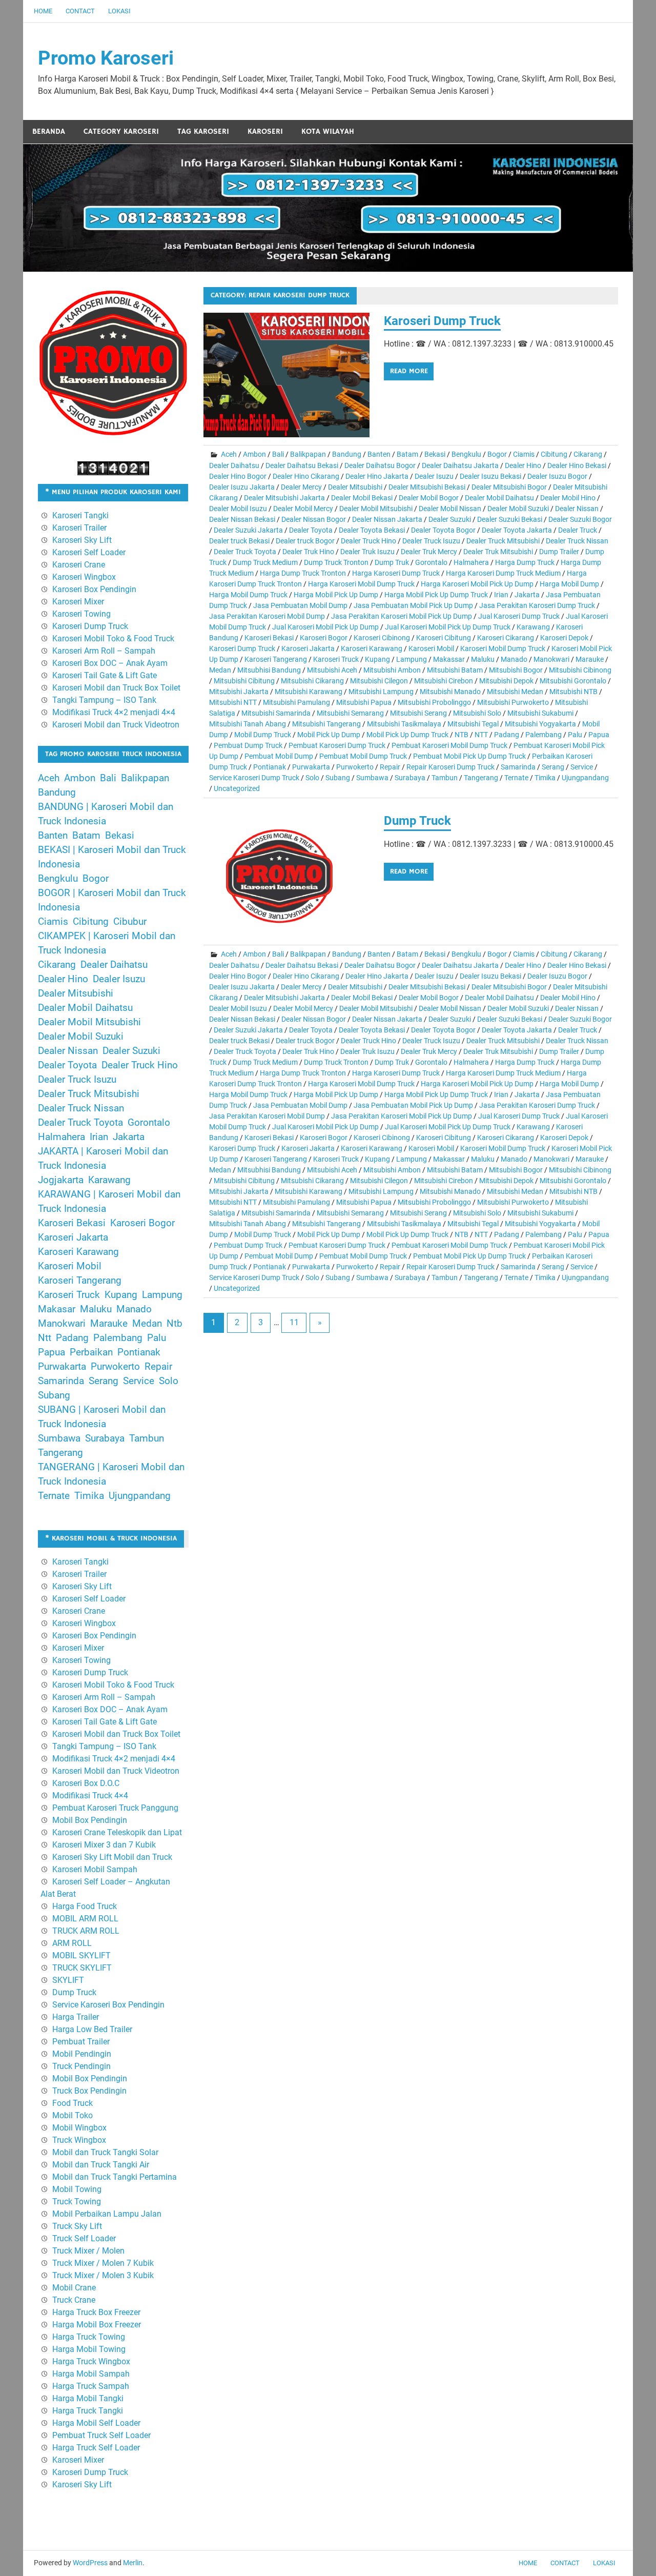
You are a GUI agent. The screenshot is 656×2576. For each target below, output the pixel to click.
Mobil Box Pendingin (90, 1820)
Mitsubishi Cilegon (379, 681)
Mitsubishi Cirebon (444, 681)
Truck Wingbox (79, 2140)
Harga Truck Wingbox (91, 2361)
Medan (220, 670)
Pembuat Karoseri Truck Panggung (115, 1808)
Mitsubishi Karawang (309, 692)
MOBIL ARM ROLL (85, 1919)
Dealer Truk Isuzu (367, 552)
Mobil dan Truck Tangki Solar (105, 2152)
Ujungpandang (585, 778)
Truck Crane (74, 2300)
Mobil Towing (77, 2189)
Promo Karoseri (106, 58)
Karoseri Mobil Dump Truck (503, 648)
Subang (338, 778)
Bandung (347, 454)
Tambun (445, 778)
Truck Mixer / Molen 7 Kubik (103, 2263)
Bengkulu (466, 454)
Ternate (516, 778)
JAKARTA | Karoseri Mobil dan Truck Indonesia (103, 1159)
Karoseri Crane (79, 565)
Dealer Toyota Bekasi (372, 530)
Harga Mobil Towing (89, 2349)
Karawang (533, 627)
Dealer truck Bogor (305, 541)
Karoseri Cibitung (444, 638)
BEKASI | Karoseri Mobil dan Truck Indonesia (112, 857)
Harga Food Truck (85, 1906)
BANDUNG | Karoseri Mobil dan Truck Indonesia (106, 814)
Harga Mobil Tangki (88, 2398)
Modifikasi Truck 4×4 (90, 1796)
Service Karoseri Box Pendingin (108, 2005)
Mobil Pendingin (82, 2054)
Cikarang (588, 454)
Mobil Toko (73, 2115)
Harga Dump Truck (525, 562)
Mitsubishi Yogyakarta (540, 724)
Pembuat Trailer (81, 2042)
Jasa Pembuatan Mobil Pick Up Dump (413, 605)
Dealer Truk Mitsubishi (498, 552)
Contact (80, 11)
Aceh (229, 454)
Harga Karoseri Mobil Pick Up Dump (477, 584)
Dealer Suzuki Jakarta (248, 530)
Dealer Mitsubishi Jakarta (284, 498)
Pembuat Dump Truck (248, 745)
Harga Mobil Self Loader (96, 2423)
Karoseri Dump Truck (442, 321)
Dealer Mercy (301, 487)
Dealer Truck (578, 530)
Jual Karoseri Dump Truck (519, 616)
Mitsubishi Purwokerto (513, 702)
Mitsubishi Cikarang (312, 681)
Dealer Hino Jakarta (377, 476)
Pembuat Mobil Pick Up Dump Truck (469, 756)
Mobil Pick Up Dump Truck (407, 735)
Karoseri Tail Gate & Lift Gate (105, 675)
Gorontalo (431, 562)
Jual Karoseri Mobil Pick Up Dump (325, 627)
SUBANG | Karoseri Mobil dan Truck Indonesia (102, 1417)
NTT (481, 735)
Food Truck (73, 2103)
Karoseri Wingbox (84, 577)
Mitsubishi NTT (233, 702)
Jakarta (527, 595)
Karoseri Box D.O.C (86, 1783)
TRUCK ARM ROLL (86, 1931)
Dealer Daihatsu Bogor (380, 465)
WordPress (90, 2563)
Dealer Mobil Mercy (303, 509)
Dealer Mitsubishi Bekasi (427, 487)
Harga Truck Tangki (88, 2411)
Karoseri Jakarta (308, 648)
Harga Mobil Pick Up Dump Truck (436, 595)
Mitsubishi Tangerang (326, 724)
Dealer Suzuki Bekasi (510, 519)
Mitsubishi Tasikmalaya (404, 724)
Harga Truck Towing (89, 2337)
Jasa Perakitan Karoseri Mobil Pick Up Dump (402, 616)
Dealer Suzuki (450, 519)
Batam (407, 454)
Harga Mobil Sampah (91, 2374)
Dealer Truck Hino (368, 541)
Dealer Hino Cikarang (306, 476)
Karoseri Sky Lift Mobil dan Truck (112, 1857)
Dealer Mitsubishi (355, 487)
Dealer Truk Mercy (429, 552)
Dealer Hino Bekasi (577, 465)
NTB (462, 735)
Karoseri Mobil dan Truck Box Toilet (116, 688)
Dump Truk (392, 562)
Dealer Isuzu (434, 476)
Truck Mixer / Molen (88, 2251)
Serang (553, 767)
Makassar (449, 659)
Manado (514, 659)
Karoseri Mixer (78, 602)
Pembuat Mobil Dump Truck (363, 756)
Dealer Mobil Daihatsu (499, 498)
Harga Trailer (76, 2017)
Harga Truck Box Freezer (96, 2312)
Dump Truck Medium (265, 562)
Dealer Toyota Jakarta (517, 530)
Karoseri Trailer (79, 528)
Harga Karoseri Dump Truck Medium (503, 573)
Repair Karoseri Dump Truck (450, 767)
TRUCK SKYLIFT (82, 1968)
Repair (390, 767)
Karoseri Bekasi (269, 638)
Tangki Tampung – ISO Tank (104, 700)
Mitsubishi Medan (515, 692)
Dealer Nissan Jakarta (387, 519)
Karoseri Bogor (324, 638)
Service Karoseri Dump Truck (254, 778)
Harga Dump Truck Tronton (303, 573)
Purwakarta (311, 767)
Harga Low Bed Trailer (92, 2029)
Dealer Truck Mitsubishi (503, 541)
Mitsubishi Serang (418, 713)
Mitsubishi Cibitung (244, 681)
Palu (575, 735)
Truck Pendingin (81, 2066)
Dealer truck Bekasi (239, 541)
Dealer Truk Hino (308, 552)
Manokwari (551, 659)
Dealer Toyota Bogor (443, 530)
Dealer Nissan (577, 509)
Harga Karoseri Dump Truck (396, 573)
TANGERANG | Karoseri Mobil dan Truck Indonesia (111, 1474)
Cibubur (130, 922)
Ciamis (524, 454)
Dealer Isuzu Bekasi (490, 476)
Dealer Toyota (311, 530)
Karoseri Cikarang (506, 638)
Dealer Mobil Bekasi (362, 498)
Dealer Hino (523, 465)
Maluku (483, 659)
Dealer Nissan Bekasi (242, 519)
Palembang (544, 735)
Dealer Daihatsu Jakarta (460, 465)
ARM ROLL (72, 1943)
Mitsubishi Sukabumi (540, 713)
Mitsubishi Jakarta (239, 692)
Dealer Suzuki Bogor (580, 519)
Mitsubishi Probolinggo (434, 702)
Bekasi (435, 454)
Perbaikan (91, 1352)
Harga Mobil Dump (569, 584)
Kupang (377, 659)
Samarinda (518, 767)
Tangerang (481, 778)
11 (294, 1322)
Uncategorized (237, 788)
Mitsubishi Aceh (332, 670)
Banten (379, 454)
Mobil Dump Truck (263, 735)
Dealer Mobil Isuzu (238, 509)
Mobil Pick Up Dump (329, 735)
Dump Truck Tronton (336, 562)
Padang (507, 735)
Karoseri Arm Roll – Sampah (104, 651)
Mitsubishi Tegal (473, 724)
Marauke (590, 659)
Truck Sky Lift (77, 2226)
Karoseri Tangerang (276, 659)
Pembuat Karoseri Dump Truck (337, 745)
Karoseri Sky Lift (82, 540)
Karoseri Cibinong (382, 638)
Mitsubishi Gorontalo (573, 681)
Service (582, 767)
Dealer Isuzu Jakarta (242, 487)
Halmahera (471, 562)
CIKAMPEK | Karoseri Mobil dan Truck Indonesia (107, 943)
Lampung (412, 659)
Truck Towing (77, 2202)
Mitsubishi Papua (364, 702)
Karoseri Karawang (372, 648)
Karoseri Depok (564, 638)
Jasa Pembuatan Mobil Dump (300, 605)
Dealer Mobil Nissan (450, 509)
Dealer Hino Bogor (238, 476)
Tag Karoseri (203, 131)
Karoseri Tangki (80, 515)
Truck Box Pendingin (89, 2091)
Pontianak (270, 767)
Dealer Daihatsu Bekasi (302, 465)
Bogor (497, 454)
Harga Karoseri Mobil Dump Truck (361, 584)
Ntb (175, 1324)
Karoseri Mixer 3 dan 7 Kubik (104, 1845)
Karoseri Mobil (431, 648)
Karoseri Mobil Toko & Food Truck (113, 638)
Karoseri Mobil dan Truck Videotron (116, 725)
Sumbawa (372, 778)
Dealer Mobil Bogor (429, 498)
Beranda (49, 131)
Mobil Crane (74, 2288)
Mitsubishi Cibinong (580, 670)
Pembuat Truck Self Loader (101, 2435)
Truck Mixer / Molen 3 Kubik (103, 2275)
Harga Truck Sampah (91, 2386)
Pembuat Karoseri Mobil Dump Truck (449, 745)
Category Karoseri (121, 131)
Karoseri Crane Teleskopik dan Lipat (117, 1832)
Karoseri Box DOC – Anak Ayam (110, 663)
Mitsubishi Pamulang (296, 702)
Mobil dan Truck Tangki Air (101, 2165)
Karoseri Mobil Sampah (95, 1869)
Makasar (57, 1309)
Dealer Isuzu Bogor (557, 476)
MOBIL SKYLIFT (81, 1955)
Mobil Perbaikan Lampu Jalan (107, 2214)
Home (43, 11)
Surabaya (410, 778)
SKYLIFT (68, 1980)
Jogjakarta (61, 1180)
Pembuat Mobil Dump (279, 756)
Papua (599, 735)
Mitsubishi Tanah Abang (248, 724)
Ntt (45, 1338)
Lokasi (119, 11)
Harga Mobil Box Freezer (97, 2325)
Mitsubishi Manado (450, 692)
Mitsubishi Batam (455, 670)
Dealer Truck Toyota (245, 552)
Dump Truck (417, 821)
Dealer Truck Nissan (577, 541)
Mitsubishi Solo (477, 713)
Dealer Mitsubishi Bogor (509, 487)
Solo (312, 778)
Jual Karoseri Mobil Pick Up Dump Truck (448, 627)
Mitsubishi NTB (573, 692)
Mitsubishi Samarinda (276, 713)
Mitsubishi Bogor (516, 670)
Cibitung (554, 454)
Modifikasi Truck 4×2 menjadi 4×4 (114, 712)
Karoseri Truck (336, 659)
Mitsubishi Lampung (381, 692)
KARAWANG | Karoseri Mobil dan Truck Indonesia (109, 1202)
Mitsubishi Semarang (350, 713)
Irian (501, 595)
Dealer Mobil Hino (568, 498)
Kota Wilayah (328, 131)
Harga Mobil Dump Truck (248, 595)
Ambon (254, 454)
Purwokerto (355, 767)
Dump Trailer (559, 552)
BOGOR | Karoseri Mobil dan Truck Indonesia (112, 900)
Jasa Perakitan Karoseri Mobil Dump (267, 616)
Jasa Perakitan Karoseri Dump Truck (537, 605)
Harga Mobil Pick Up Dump (336, 595)
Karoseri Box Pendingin (94, 589)
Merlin (133, 2563)
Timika (545, 778)
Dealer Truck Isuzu (431, 541)
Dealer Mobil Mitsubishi (376, 509)
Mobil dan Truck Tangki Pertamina (115, 2177)
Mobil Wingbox (79, 2128)
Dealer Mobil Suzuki (518, 509)
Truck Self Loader (84, 2238)
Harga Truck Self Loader (96, 2448)
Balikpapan (308, 454)
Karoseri (265, 131)
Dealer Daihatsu (234, 465)
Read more (409, 371)
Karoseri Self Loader (89, 552)
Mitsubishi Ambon (392, 670)
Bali (278, 454)
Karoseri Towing (81, 614)
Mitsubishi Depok (506, 681)
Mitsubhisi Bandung (269, 670)
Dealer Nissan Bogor (314, 519)
